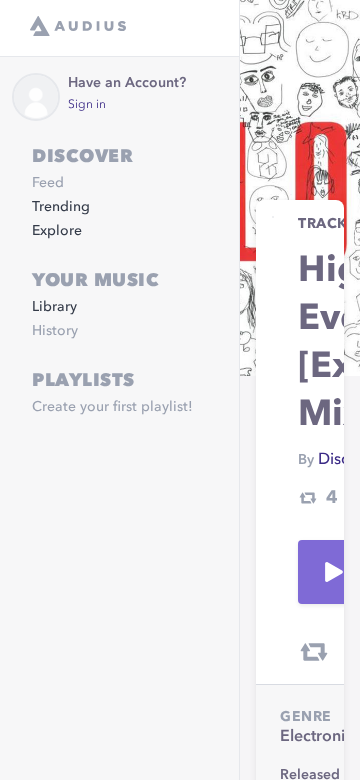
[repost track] (314, 652)
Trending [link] (61, 207)
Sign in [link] (87, 105)
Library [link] (54, 307)
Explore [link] (57, 231)
